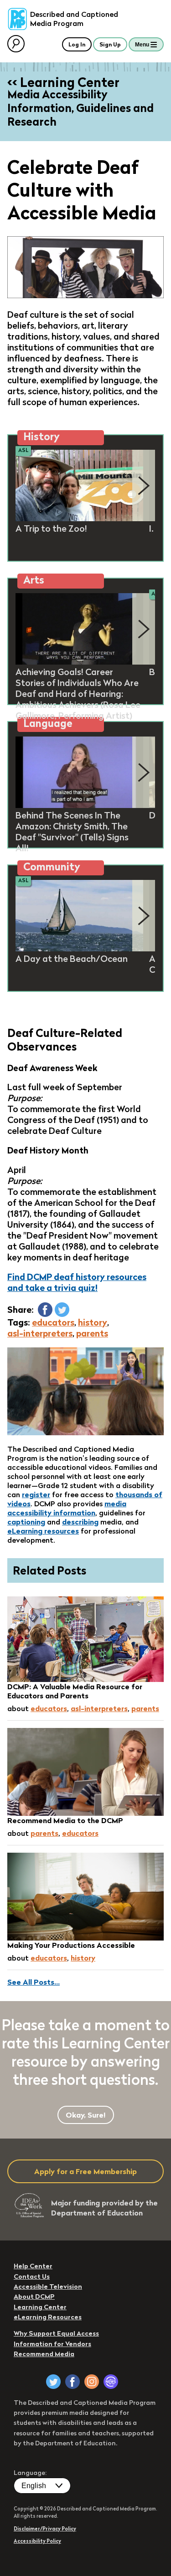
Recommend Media (44, 2354)
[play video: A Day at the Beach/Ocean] (79, 949)
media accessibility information (67, 1508)
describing (80, 1522)
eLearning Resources (48, 2317)
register (36, 1494)
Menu (142, 45)
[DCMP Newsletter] (111, 2382)
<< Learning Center (63, 82)
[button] (45, 1310)
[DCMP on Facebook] (73, 2382)
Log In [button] (77, 44)
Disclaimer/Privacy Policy (45, 2529)
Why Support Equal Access (56, 2333)
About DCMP (34, 2297)
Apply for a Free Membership (85, 2171)
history (93, 1322)
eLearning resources (43, 1531)
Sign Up (110, 44)
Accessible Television (48, 2286)
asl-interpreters (40, 1333)
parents (92, 1333)
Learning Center (40, 2307)
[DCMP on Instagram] (92, 2382)
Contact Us (32, 2276)
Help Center (33, 2266)
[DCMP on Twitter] (53, 2382)
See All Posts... (34, 1982)
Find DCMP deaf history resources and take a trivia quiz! (77, 1282)
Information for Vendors (52, 2344)
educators (53, 1322)
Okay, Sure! (86, 2115)
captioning (26, 1522)
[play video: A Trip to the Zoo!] (79, 518)
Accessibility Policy (37, 2541)
